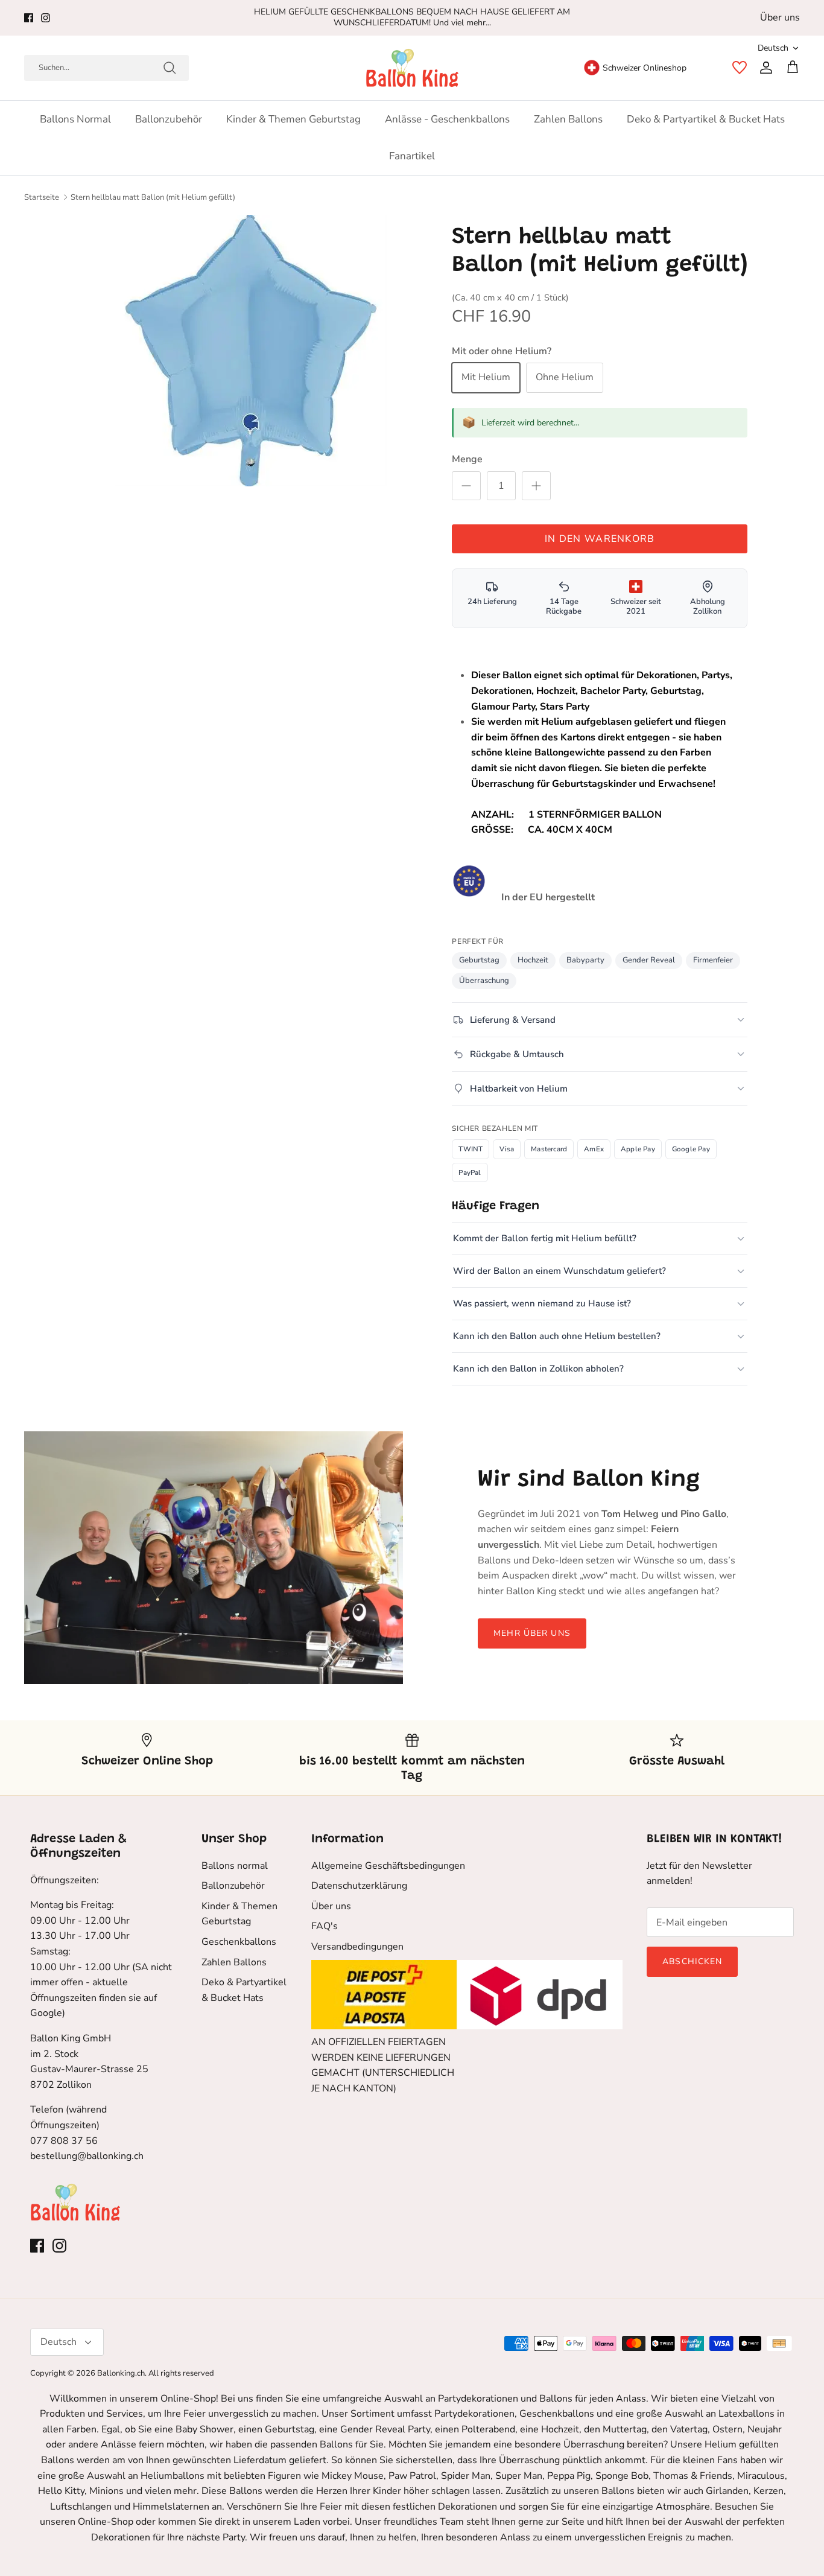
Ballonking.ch (121, 2373)
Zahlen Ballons (568, 119)
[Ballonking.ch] (412, 68)
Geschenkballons (239, 1942)
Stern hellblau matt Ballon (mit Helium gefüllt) (153, 197)
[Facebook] (29, 18)
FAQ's (325, 1926)
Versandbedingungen (357, 1947)
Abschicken (692, 1961)
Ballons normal (75, 119)
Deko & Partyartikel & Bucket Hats (706, 119)
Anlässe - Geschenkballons (447, 119)
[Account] (764, 68)
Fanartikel (412, 156)
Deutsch (773, 48)
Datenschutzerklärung (359, 1886)
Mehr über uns (532, 1633)
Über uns (780, 17)
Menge (467, 459)
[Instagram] (46, 18)
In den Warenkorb (600, 539)
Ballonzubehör (169, 119)
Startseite (42, 197)
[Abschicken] (170, 68)
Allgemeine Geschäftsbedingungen (388, 1866)
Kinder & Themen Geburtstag (293, 119)
